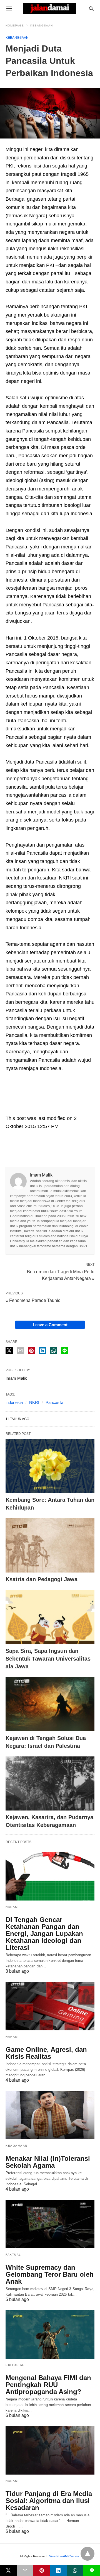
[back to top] (87, 2554)
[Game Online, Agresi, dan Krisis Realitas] (50, 2006)
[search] (91, 8)
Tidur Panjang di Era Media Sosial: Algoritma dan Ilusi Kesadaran (49, 2501)
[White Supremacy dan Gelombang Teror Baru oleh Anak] (50, 2224)
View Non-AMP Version (65, 2556)
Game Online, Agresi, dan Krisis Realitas (46, 2053)
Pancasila (54, 1402)
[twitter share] (9, 1351)
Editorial (15, 2365)
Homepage (15, 25)
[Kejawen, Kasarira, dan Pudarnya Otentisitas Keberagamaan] (50, 1784)
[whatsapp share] (54, 1351)
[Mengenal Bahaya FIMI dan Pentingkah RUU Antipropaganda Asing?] (50, 2334)
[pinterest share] (31, 1351)
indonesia (14, 1402)
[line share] (65, 1351)
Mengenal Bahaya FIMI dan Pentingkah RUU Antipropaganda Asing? (48, 2385)
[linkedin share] (42, 1351)
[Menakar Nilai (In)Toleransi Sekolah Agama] (50, 2115)
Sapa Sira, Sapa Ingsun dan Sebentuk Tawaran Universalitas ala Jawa (48, 1659)
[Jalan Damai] (50, 8)
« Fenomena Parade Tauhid (33, 1300)
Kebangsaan (42, 25)
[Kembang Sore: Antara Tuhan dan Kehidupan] (50, 1466)
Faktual (13, 2255)
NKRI (34, 1402)
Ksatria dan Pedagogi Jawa (42, 1579)
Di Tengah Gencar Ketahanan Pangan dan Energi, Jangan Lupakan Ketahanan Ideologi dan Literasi (44, 1934)
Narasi (12, 1907)
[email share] (20, 1351)
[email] (25, 2570)
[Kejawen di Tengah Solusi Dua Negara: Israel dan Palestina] (50, 1704)
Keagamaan (17, 2146)
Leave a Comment (50, 1325)
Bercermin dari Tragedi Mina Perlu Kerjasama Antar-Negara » (61, 1275)
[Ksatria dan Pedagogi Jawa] (50, 1545)
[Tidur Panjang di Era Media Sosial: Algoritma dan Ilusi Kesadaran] (50, 2450)
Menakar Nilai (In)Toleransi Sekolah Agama (48, 2162)
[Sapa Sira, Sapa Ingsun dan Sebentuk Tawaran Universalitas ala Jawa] (50, 1617)
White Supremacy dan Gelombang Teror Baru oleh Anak (50, 2274)
